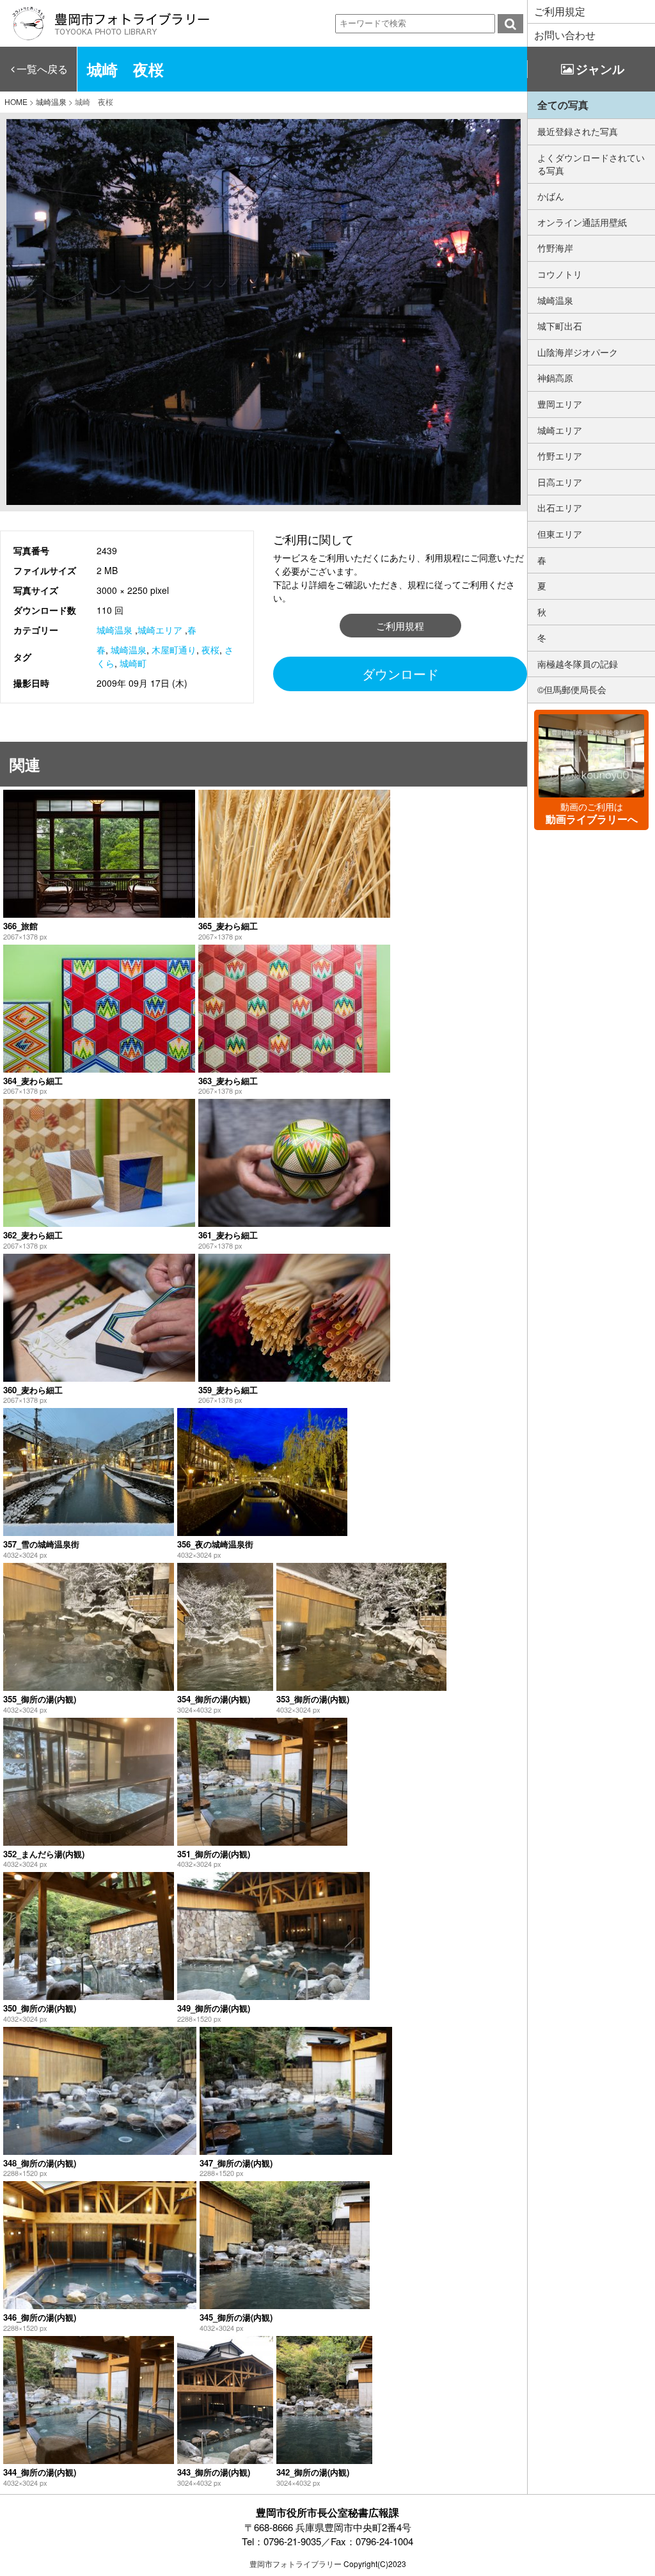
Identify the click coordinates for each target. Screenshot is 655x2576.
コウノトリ (560, 274)
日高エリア (560, 482)
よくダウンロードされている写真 (591, 164)
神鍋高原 (555, 378)
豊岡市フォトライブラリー (296, 2564)
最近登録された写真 (578, 131)
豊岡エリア (560, 404)
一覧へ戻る (42, 69)
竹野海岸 (555, 248)
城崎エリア (160, 630)
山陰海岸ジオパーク (578, 352)
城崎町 (133, 663)
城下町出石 (560, 326)
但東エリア (560, 534)
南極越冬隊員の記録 (578, 664)
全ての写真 (563, 105)
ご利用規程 (400, 626)
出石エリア (560, 508)
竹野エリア (560, 456)
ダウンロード (400, 674)
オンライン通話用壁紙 (582, 222)
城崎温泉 (114, 630)
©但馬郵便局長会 (572, 689)
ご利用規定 (560, 11)
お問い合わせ (565, 35)
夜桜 (210, 650)
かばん (551, 196)
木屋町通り (174, 650)
